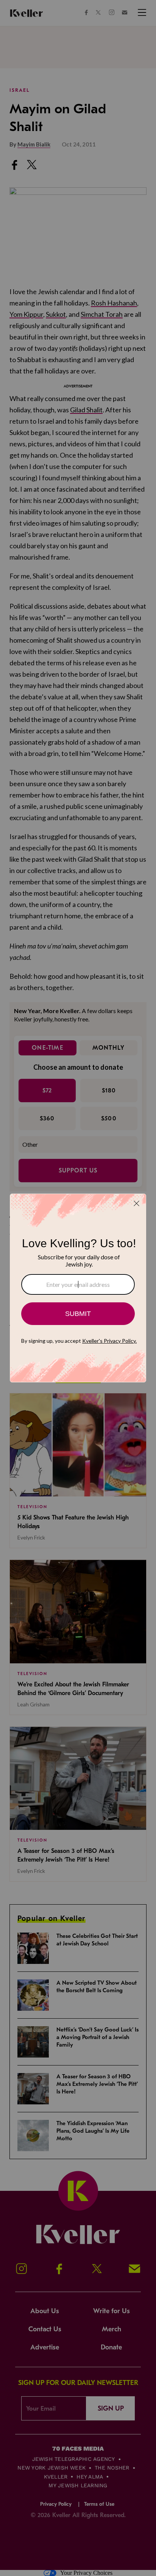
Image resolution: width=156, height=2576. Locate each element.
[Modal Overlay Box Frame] (78, 1288)
